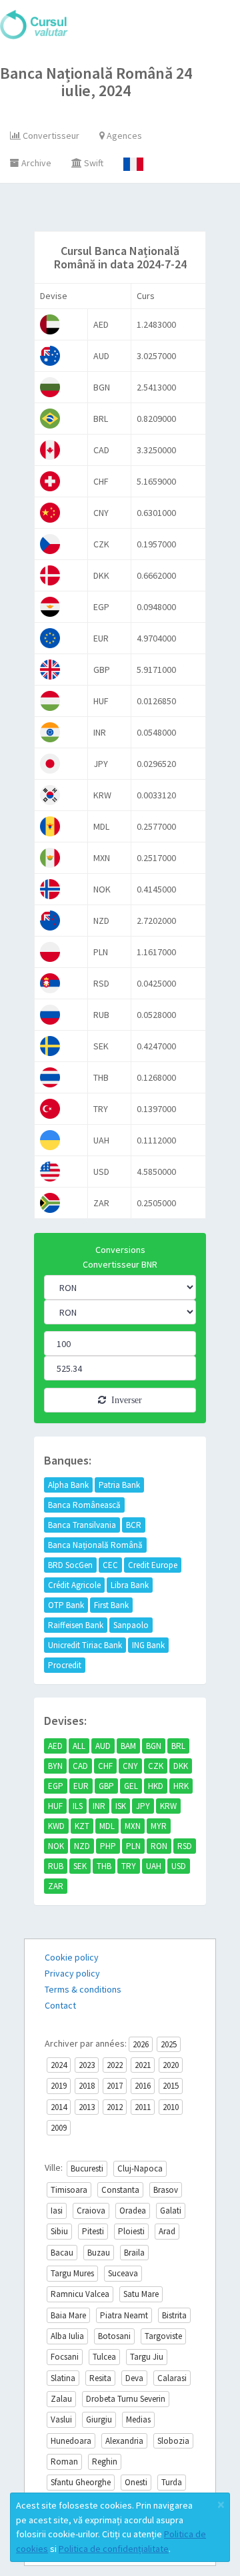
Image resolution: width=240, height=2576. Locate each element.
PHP (108, 1846)
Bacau (62, 2253)
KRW (168, 1806)
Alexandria (124, 2441)
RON (159, 1846)
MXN (133, 1826)
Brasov (166, 2190)
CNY (130, 1766)
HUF (55, 1806)
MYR (159, 1826)
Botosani (114, 2336)
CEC (110, 1565)
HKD (156, 1786)
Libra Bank (130, 1585)
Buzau (99, 2253)
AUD (103, 1746)
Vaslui (61, 2419)
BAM (128, 1746)
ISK (121, 1806)
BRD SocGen (70, 1565)
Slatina (63, 2378)
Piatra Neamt (124, 2315)
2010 (171, 2107)
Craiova (91, 2211)
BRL (178, 1746)
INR (99, 1806)
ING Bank (148, 1645)
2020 (171, 2065)
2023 (87, 2065)
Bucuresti (87, 2168)
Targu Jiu (147, 2357)
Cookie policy (72, 1957)
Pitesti (93, 2231)
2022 (115, 2065)
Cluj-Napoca (140, 2168)
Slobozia (173, 2441)
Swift (93, 163)
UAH (154, 1866)
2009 (59, 2128)
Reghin (105, 2462)
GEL (131, 1786)
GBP (106, 1786)
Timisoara (69, 2190)
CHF (105, 1766)
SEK (80, 1866)
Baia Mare (68, 2315)
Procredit (65, 1665)
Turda (172, 2482)
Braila (134, 2253)
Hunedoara (71, 2441)
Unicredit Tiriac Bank (85, 1645)
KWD (56, 1826)
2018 (87, 2086)
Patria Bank (119, 1485)
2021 (143, 2065)
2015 (171, 2086)
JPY (143, 1806)
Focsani (65, 2357)
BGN (154, 1746)
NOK (56, 1846)
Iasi (57, 2211)
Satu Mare (141, 2294)
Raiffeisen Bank (76, 1625)
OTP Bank (66, 1605)
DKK (181, 1766)
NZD (82, 1846)
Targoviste (163, 2336)
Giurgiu (99, 2419)
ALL (79, 1746)
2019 (59, 2086)
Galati (171, 2211)
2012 (115, 2107)
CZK (156, 1766)
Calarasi (172, 2378)
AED (55, 1746)
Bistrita (174, 2315)
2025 (169, 2044)
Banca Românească (84, 1505)
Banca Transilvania (82, 1525)
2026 (141, 2044)
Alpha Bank (68, 1485)
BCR (134, 1525)
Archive (35, 163)
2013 (87, 2107)
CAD (80, 1766)
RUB (56, 1866)
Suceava (123, 2273)
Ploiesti (131, 2231)
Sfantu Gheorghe (81, 2482)
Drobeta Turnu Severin (126, 2399)
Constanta (120, 2190)
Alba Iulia (67, 2336)
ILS (78, 1806)
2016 (143, 2086)
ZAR (56, 1886)
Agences (123, 136)
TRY (129, 1866)
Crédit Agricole (74, 1585)
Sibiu (59, 2231)
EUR (81, 1786)
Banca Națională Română (95, 1545)
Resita (100, 2378)
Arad (167, 2231)
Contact (60, 2005)
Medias (138, 2419)
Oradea (133, 2211)
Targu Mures (72, 2273)
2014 (59, 2107)
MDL (107, 1826)
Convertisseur (50, 136)
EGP (56, 1786)
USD (179, 1866)
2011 (143, 2107)
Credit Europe (153, 1565)
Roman (64, 2462)
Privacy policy (72, 1973)
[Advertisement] (132, 210)
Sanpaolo (131, 1625)
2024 (59, 2065)
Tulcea (104, 2357)
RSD (185, 1846)
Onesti (136, 2482)
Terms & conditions (83, 1989)
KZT (82, 1826)
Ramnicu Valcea (80, 2294)
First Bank (111, 1605)
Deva (134, 2378)
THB (104, 1866)
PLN (133, 1846)
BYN (55, 1766)
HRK (181, 1786)
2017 (115, 2086)
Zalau (61, 2399)
